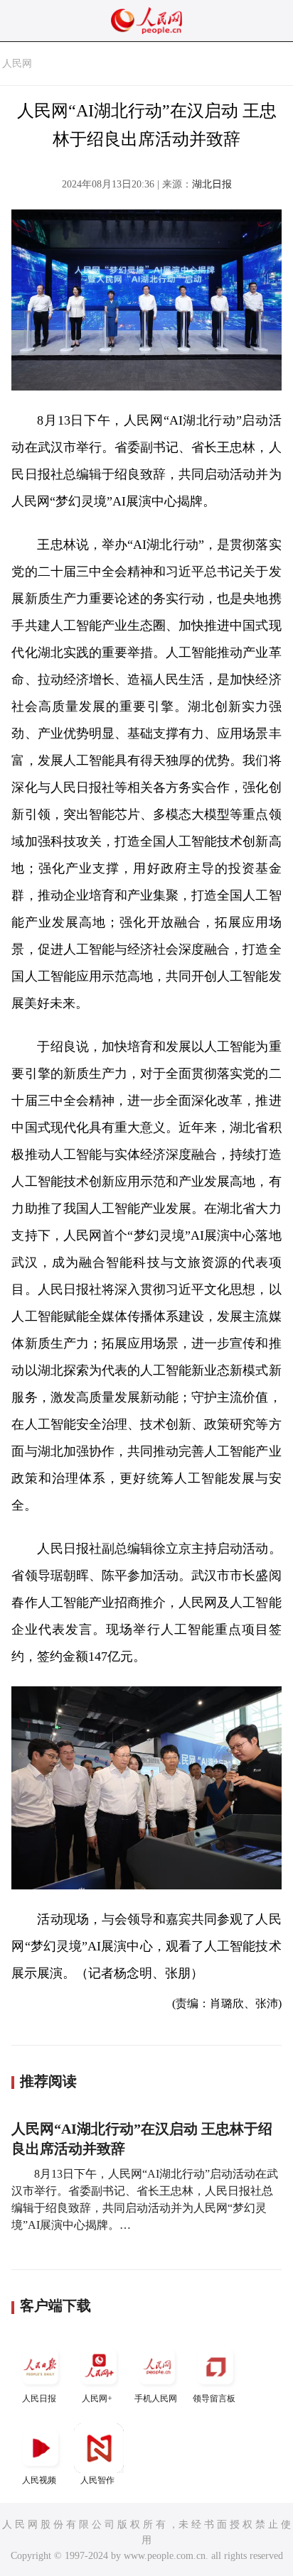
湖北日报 (212, 184)
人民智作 (97, 2480)
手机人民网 (156, 2398)
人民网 (17, 64)
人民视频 (39, 2480)
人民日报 (39, 2398)
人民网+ (97, 2398)
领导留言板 (214, 2398)
